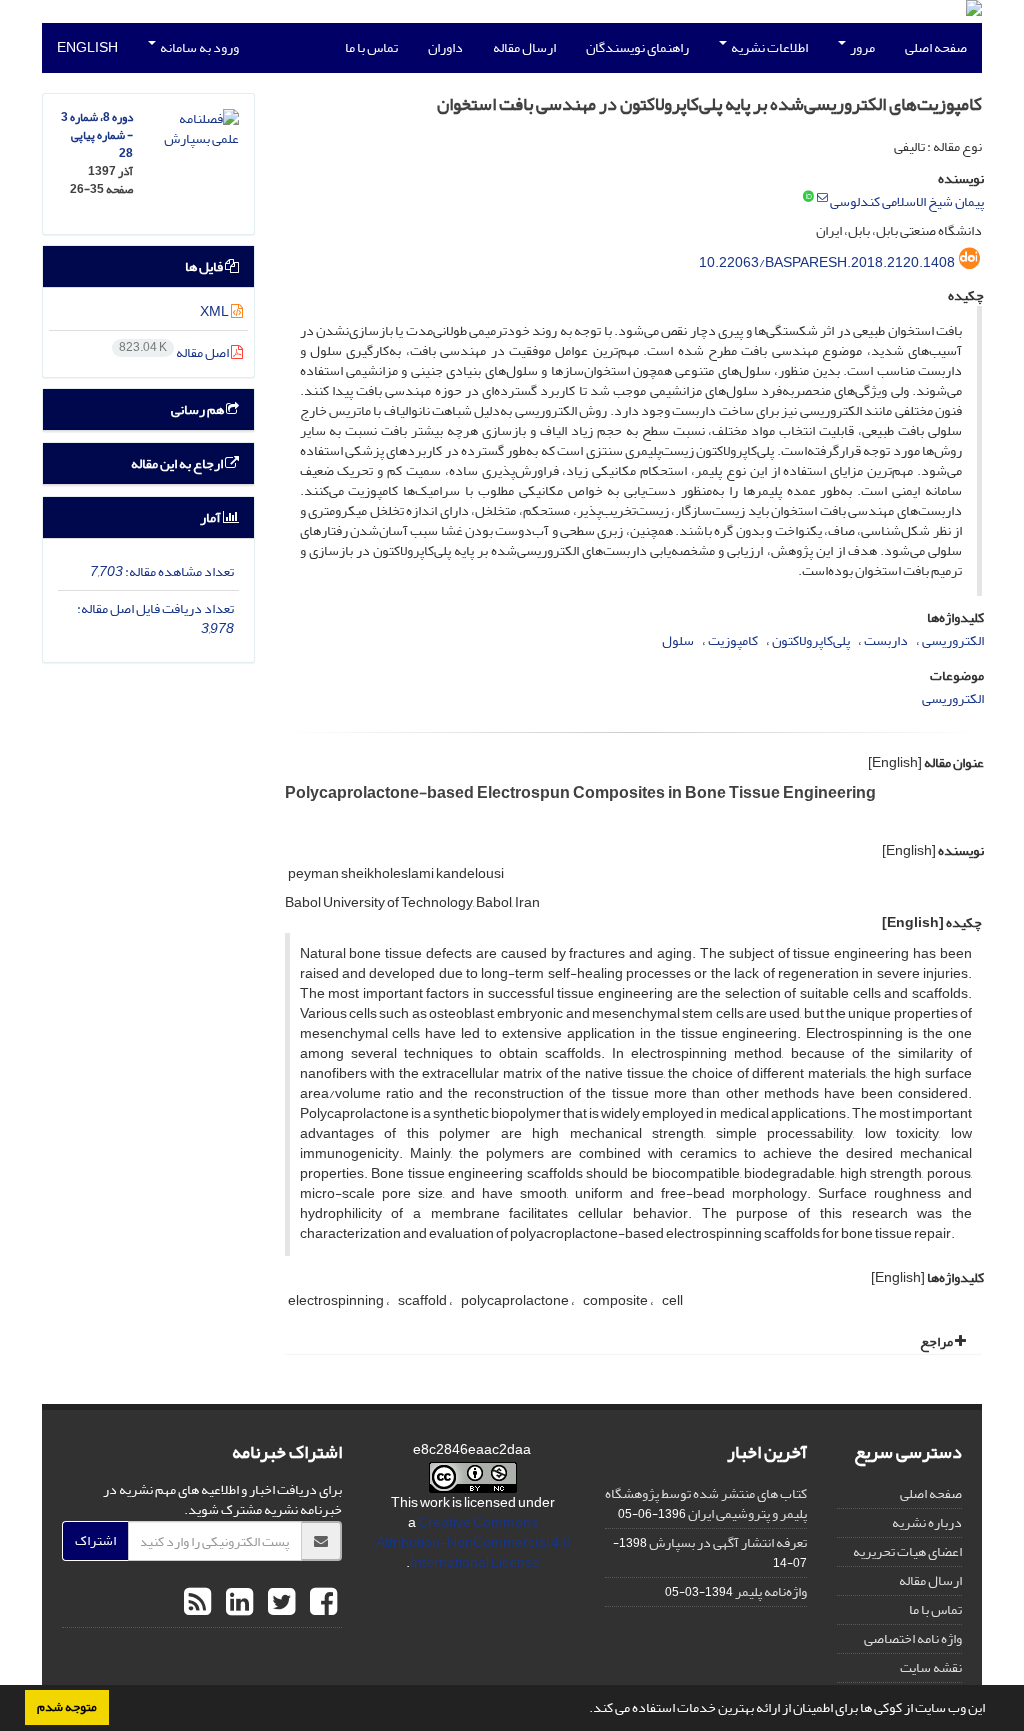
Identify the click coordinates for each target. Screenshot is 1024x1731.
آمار (211, 517)
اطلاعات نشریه (768, 47)
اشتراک (95, 1540)
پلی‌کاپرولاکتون (811, 640)
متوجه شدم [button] (67, 1707)
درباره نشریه (927, 1522)
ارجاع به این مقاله (178, 463)
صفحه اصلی (936, 47)
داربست (886, 640)
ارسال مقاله (524, 47)
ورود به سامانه (198, 47)
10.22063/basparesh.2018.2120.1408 (827, 262)
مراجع (937, 1341)
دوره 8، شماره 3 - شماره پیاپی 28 (97, 135)
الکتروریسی (953, 640)
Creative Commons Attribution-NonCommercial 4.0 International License (473, 1542)
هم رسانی (198, 409)
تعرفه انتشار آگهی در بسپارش (728, 1542)
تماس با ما (371, 47)
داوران (445, 47)
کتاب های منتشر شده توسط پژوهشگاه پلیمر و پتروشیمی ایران (706, 1503)
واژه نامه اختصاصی (913, 1638)
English (87, 47)
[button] (584, 1710)
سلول (678, 640)
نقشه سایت (931, 1667)
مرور (861, 47)
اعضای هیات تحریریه (907, 1551)
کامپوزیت (733, 640)
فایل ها (205, 266)
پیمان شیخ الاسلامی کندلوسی (907, 201)
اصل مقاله (175, 352)
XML (215, 311)
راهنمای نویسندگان (637, 47)
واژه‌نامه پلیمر (771, 1591)
